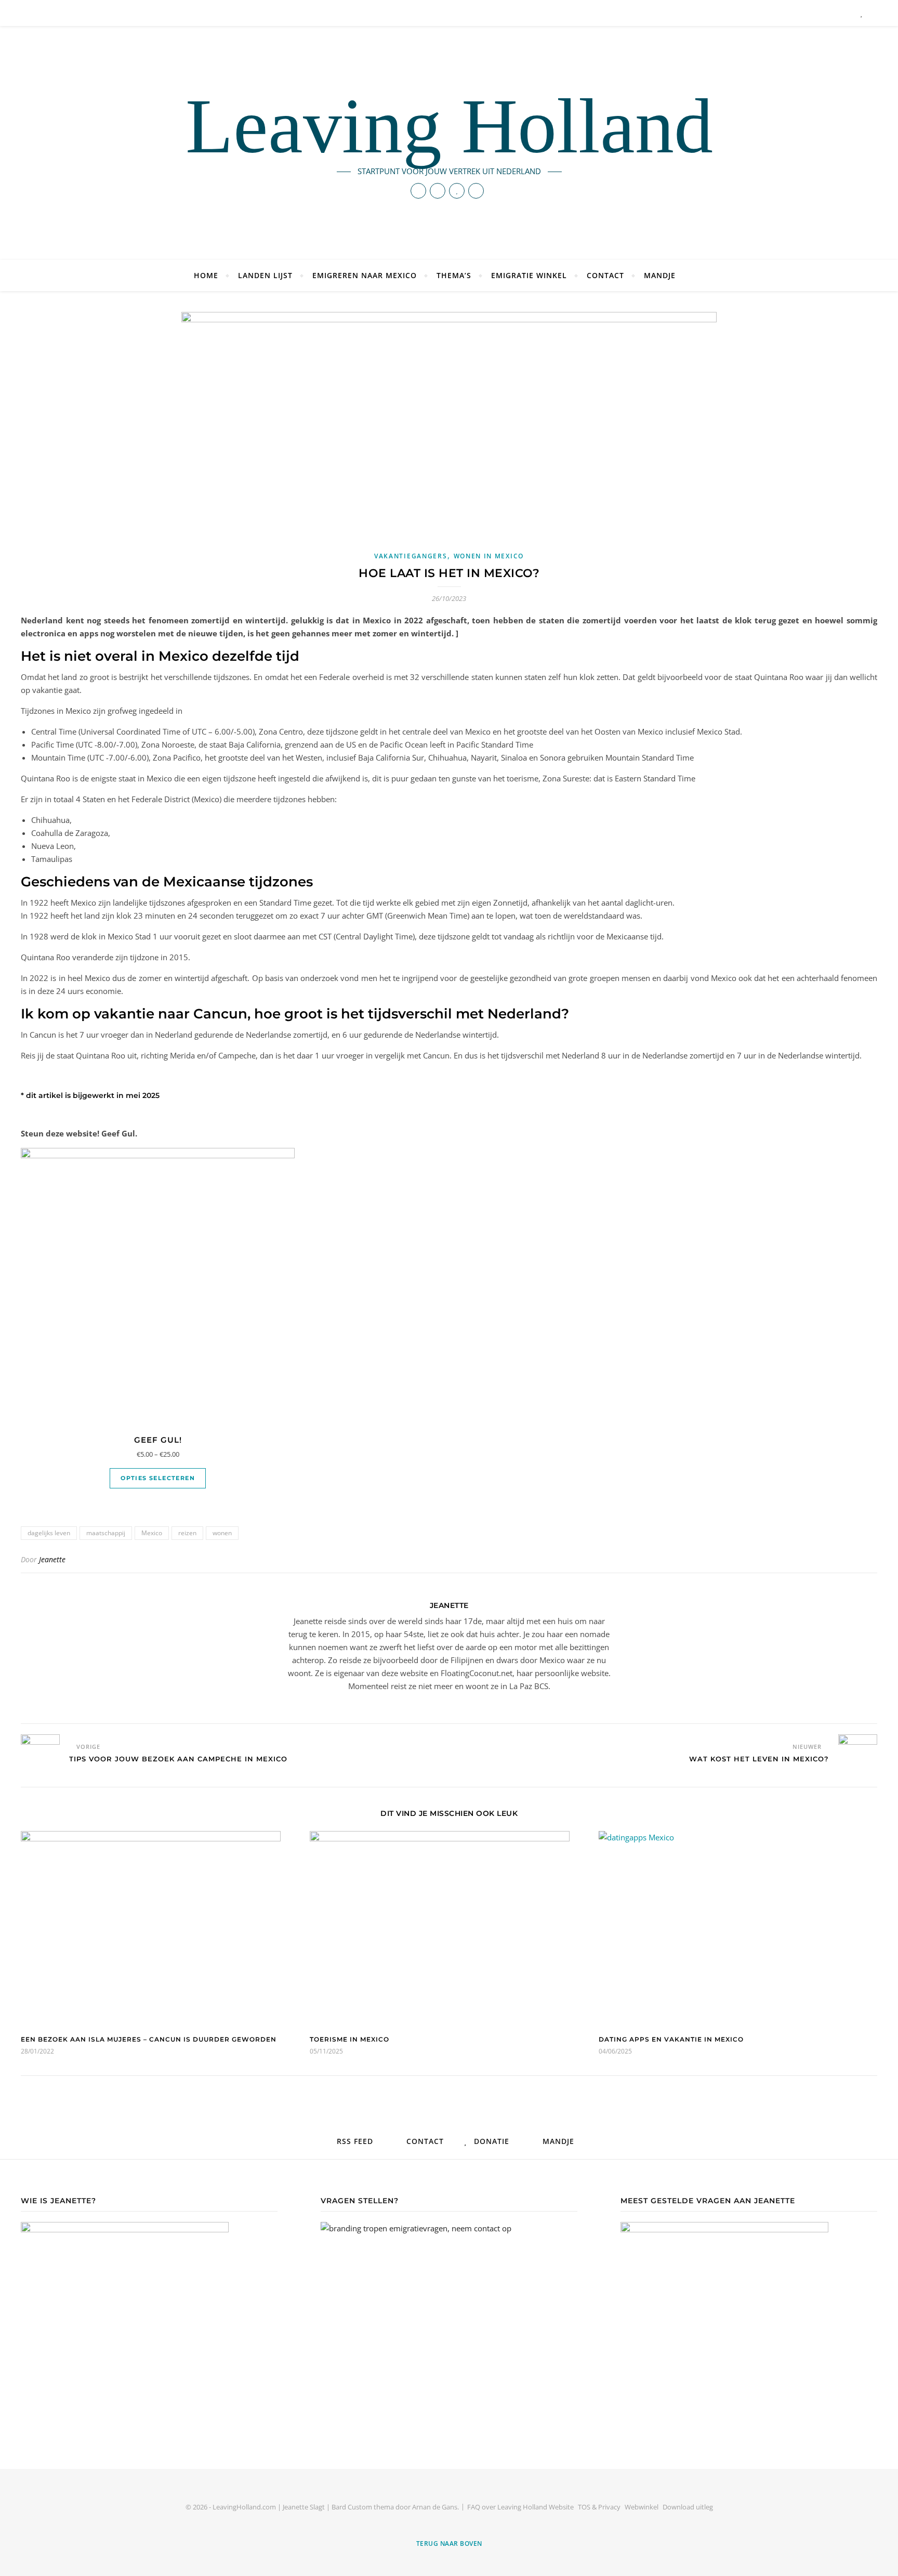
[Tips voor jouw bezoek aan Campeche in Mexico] (40, 1743)
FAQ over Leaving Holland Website (520, 2507)
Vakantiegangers (411, 556)
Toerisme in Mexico (349, 2039)
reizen (187, 1533)
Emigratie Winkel (529, 275)
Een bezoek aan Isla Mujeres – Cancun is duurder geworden (149, 2039)
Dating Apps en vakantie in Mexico (671, 2039)
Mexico (152, 1533)
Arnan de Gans (435, 2507)
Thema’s (454, 275)
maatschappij (106, 1533)
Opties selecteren (158, 1478)
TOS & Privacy (599, 2507)
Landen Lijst (265, 275)
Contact (605, 275)
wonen (222, 1533)
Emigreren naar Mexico (365, 275)
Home (206, 275)
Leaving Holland (449, 126)
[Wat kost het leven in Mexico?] (858, 1743)
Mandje (660, 275)
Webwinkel (642, 2507)
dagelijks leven (49, 1533)
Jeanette (52, 1559)
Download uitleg (688, 2507)
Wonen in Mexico (489, 556)
